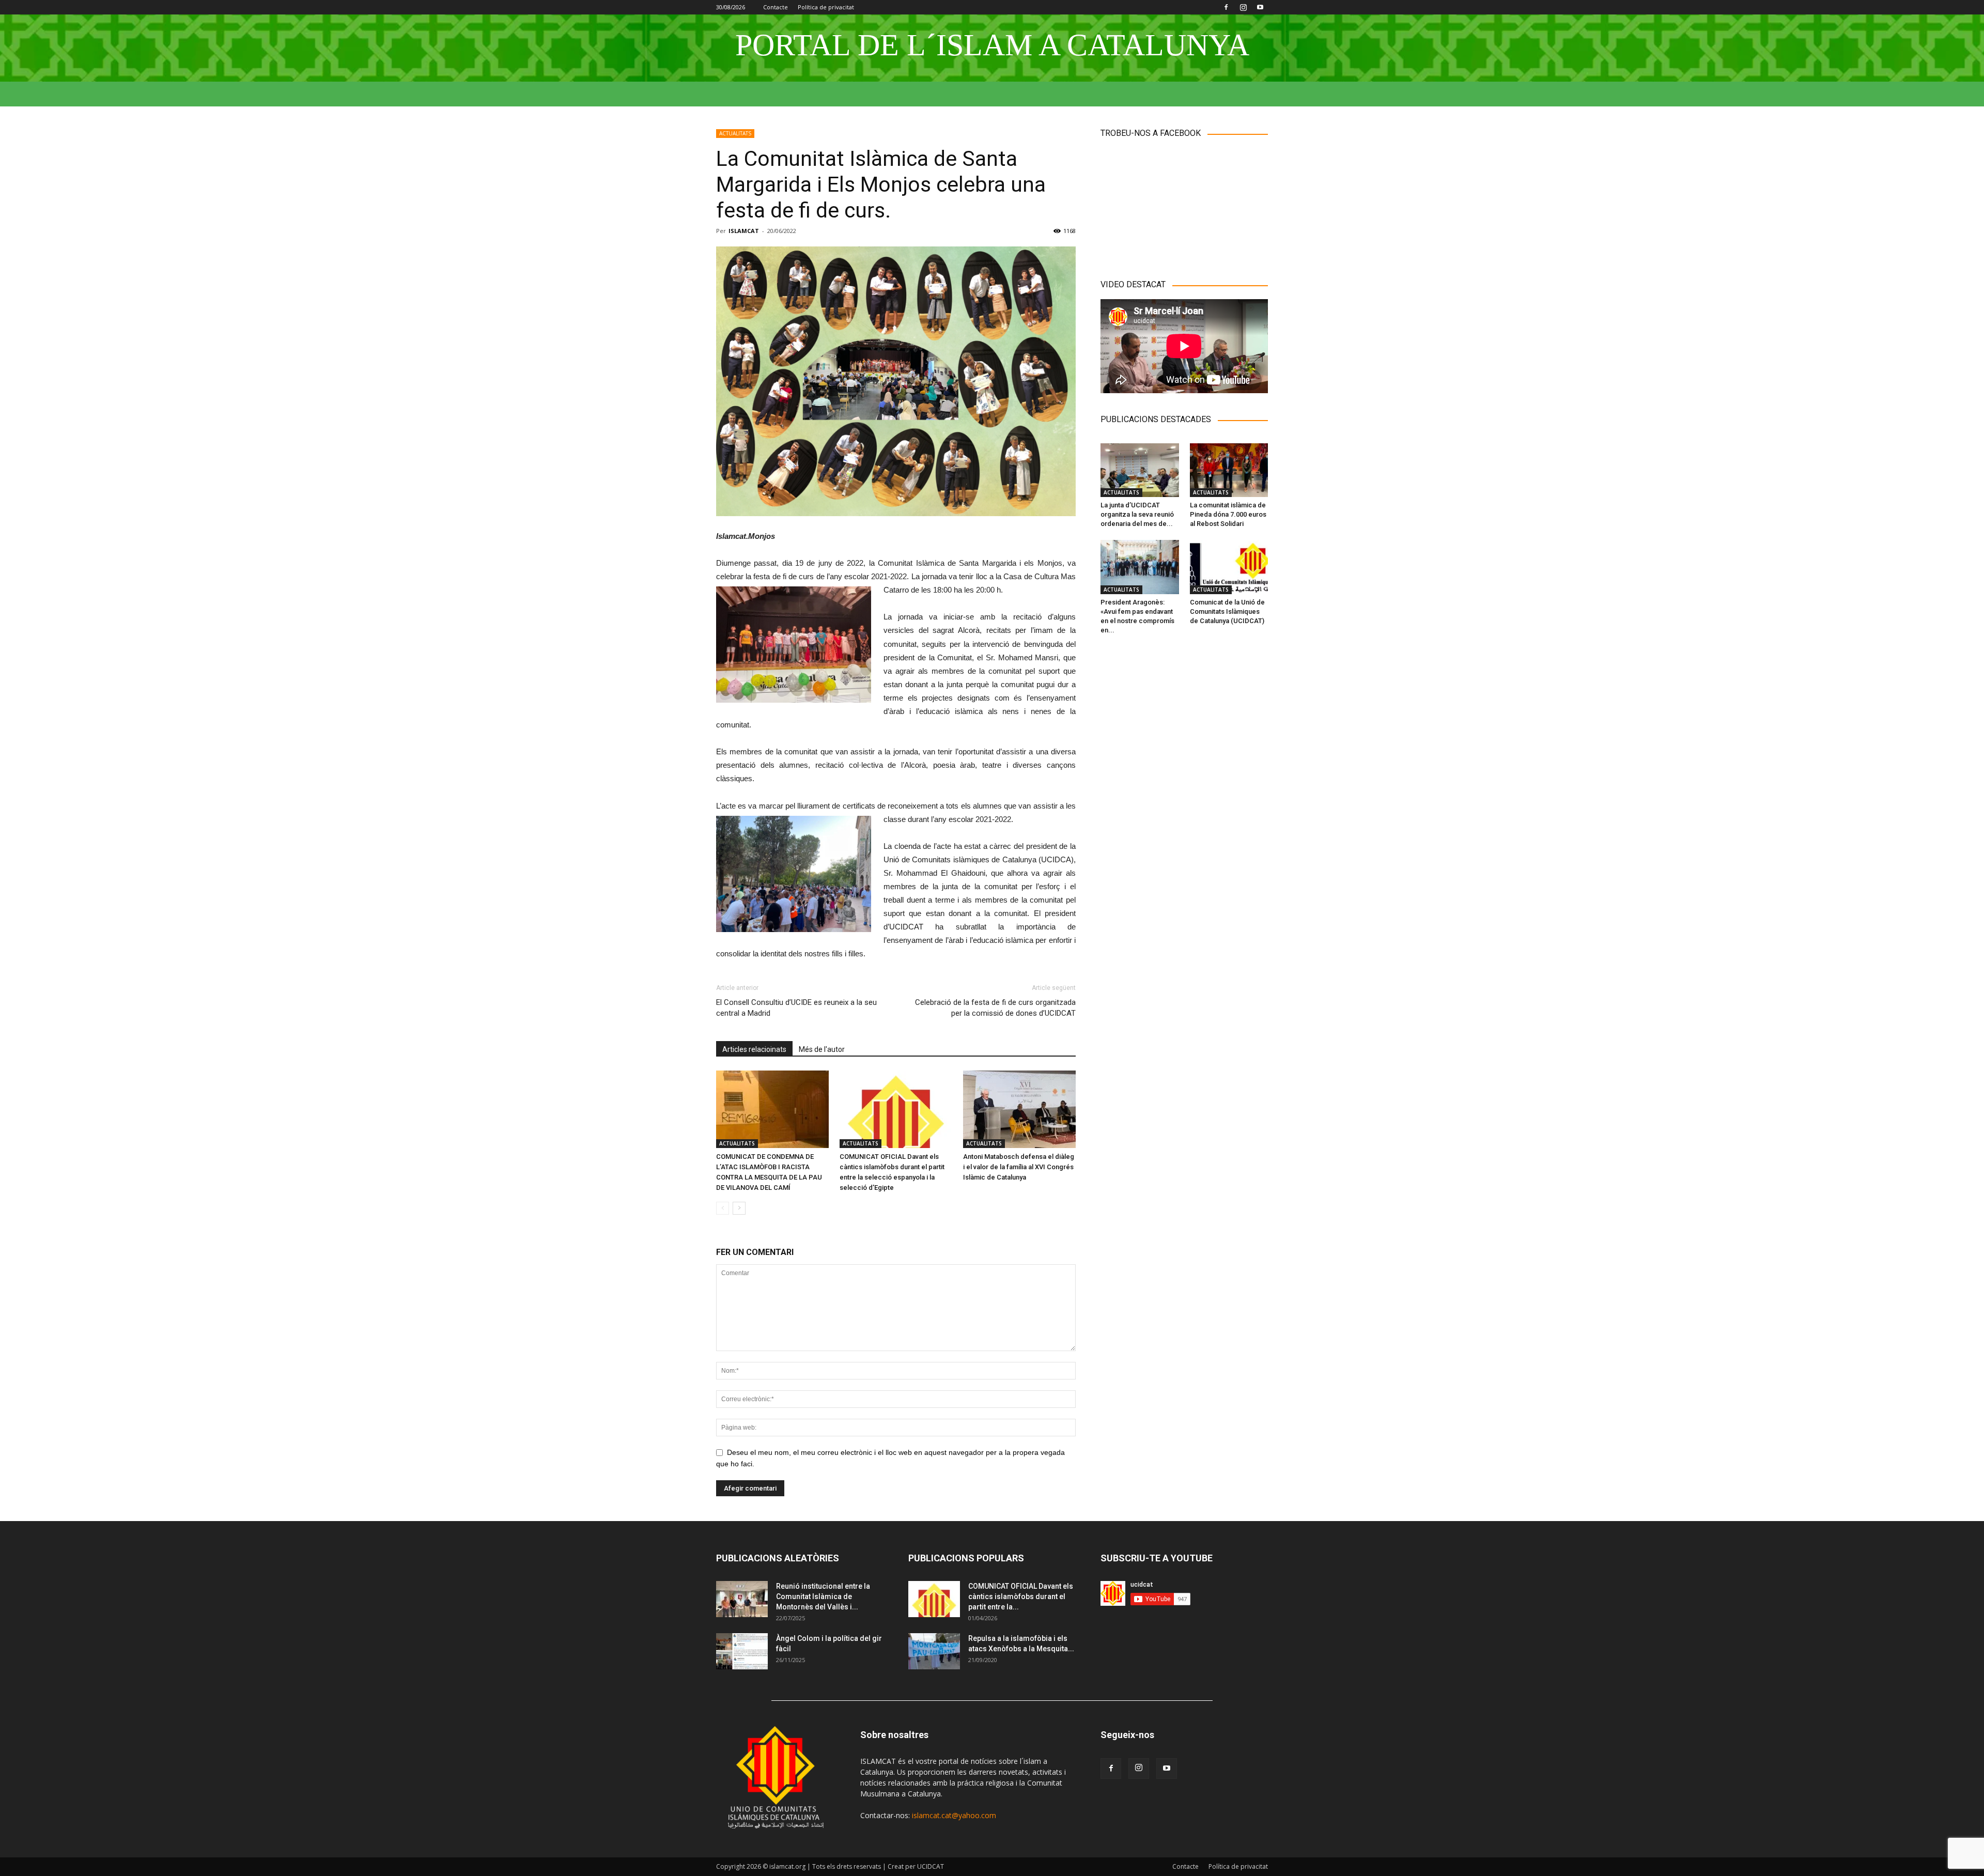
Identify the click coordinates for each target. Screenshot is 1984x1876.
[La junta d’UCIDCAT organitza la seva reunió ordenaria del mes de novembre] (1140, 470)
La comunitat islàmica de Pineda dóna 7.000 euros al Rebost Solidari (1228, 514)
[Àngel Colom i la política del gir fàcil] (742, 1651)
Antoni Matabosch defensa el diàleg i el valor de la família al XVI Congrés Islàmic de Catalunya (1019, 1167)
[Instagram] (1243, 7)
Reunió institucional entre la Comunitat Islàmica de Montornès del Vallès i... (823, 1596)
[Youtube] (1260, 7)
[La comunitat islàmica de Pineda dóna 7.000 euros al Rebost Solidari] (1229, 470)
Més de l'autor (822, 1049)
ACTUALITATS (735, 133)
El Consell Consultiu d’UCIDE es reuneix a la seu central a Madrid (796, 1008)
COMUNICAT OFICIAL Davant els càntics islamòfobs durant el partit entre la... (1021, 1596)
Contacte (776, 7)
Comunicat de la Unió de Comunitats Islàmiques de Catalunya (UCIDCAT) (1227, 611)
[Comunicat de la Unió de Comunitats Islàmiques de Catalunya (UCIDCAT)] (1229, 567)
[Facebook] (1226, 7)
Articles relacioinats (754, 1049)
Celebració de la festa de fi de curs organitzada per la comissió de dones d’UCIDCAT (995, 1008)
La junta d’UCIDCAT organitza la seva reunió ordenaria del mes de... (1137, 514)
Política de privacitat (826, 7)
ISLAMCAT (744, 231)
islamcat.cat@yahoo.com (954, 1815)
